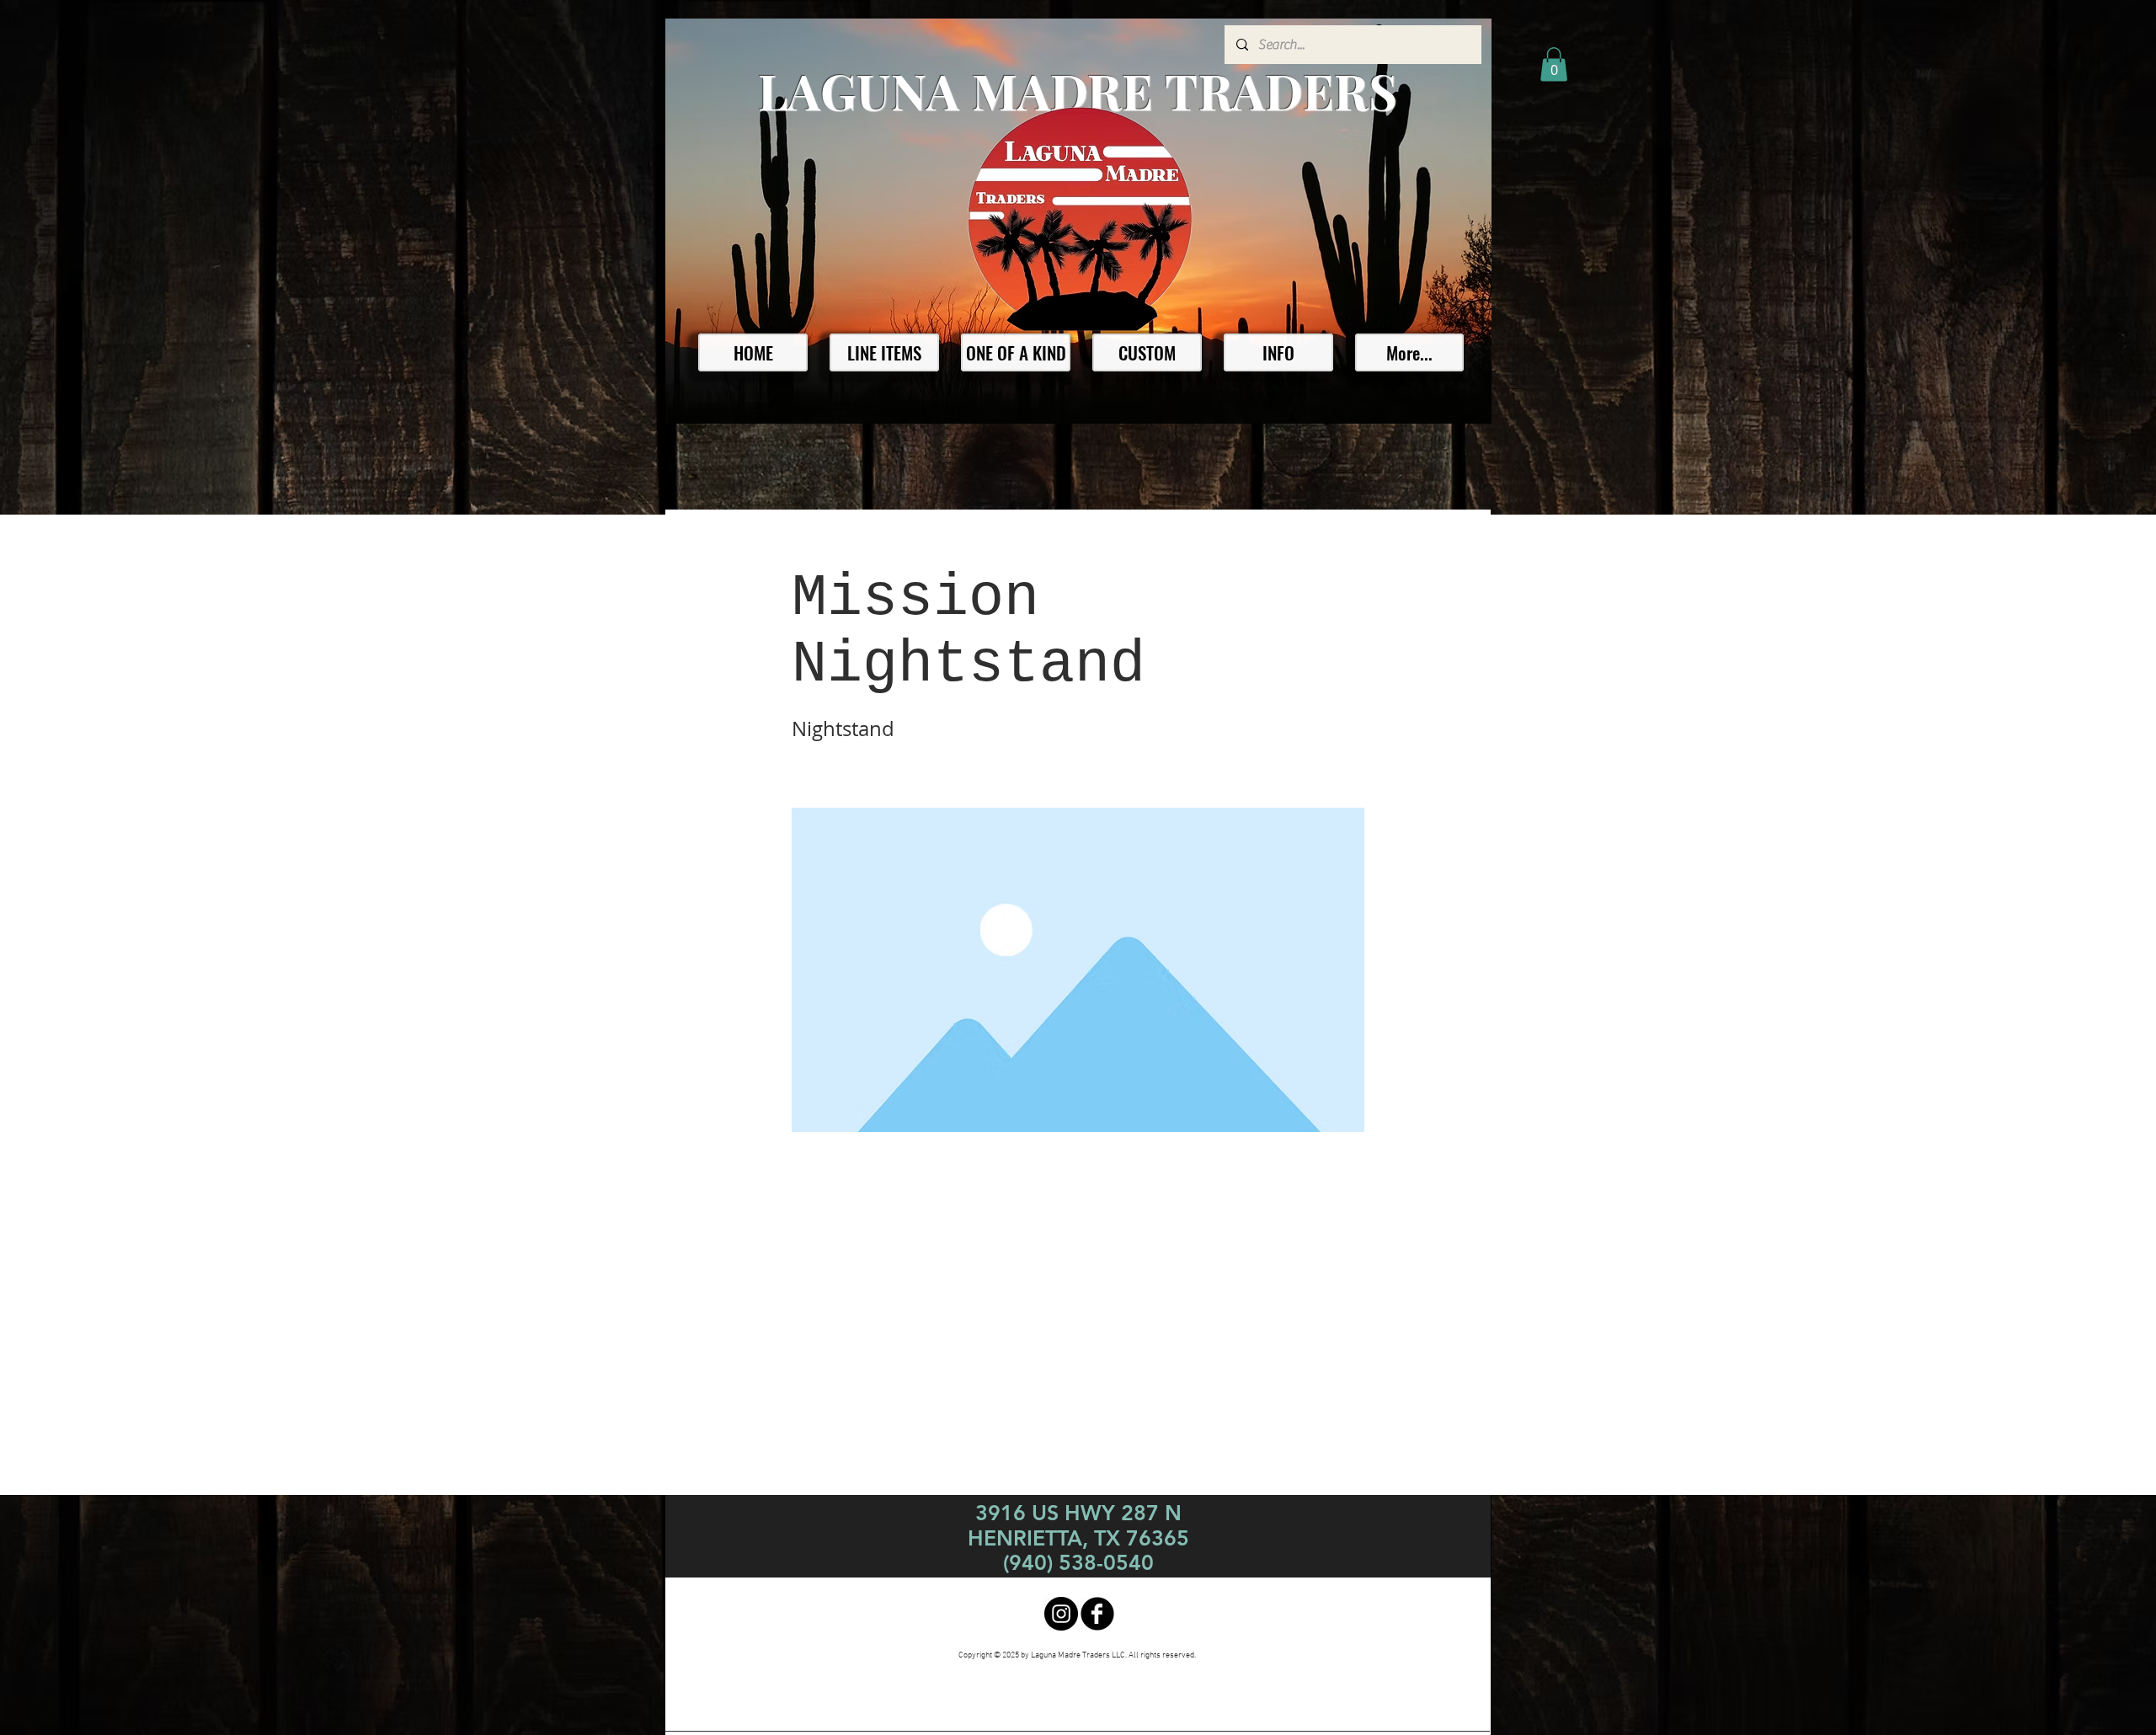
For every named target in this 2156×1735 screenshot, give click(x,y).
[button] (1554, 64)
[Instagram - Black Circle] (1061, 1614)
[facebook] (1097, 1614)
